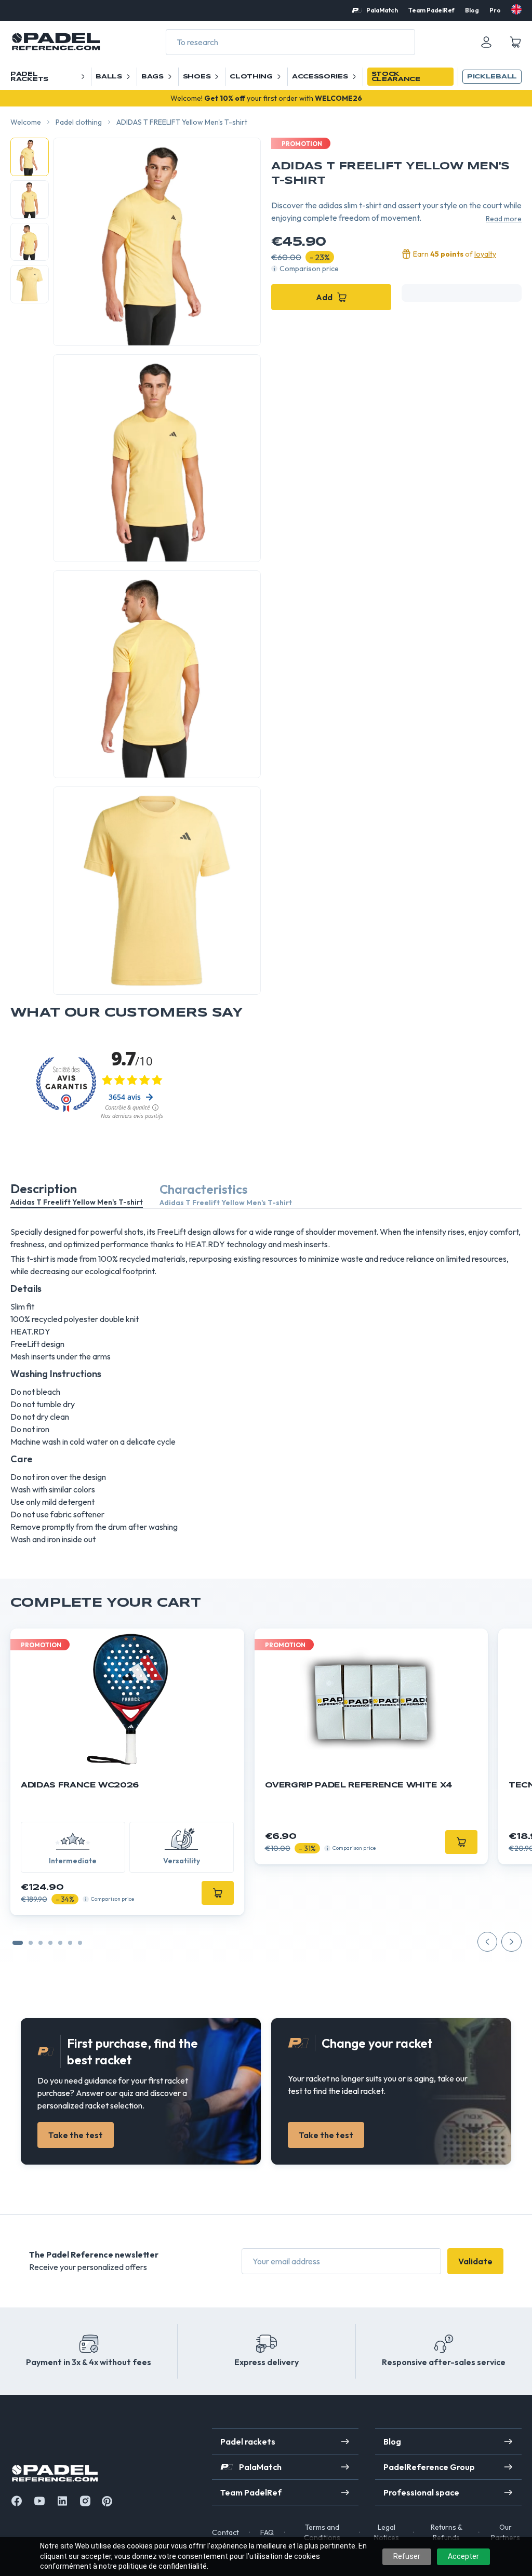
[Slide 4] (60, 1943)
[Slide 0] (18, 1943)
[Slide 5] (70, 1943)
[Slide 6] (80, 1943)
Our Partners (506, 2532)
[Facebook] (17, 2501)
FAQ (267, 2532)
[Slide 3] (50, 1943)
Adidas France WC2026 (80, 1785)
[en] (516, 9)
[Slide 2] (41, 1943)
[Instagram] (85, 2501)
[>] (511, 1942)
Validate (475, 2261)
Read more (504, 219)
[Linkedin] (62, 2501)
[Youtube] (39, 2501)
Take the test (76, 2135)
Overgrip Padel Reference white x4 (359, 1785)
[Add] (218, 1893)
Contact (225, 2532)
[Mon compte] (486, 42)
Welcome (26, 122)
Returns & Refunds (447, 2532)
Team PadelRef (431, 10)
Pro (495, 10)
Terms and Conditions (322, 2532)
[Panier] (515, 42)
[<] (487, 1942)
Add (324, 297)
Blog (472, 10)
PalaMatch (382, 10)
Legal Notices (387, 2532)
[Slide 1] (31, 1943)
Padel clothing (79, 122)
